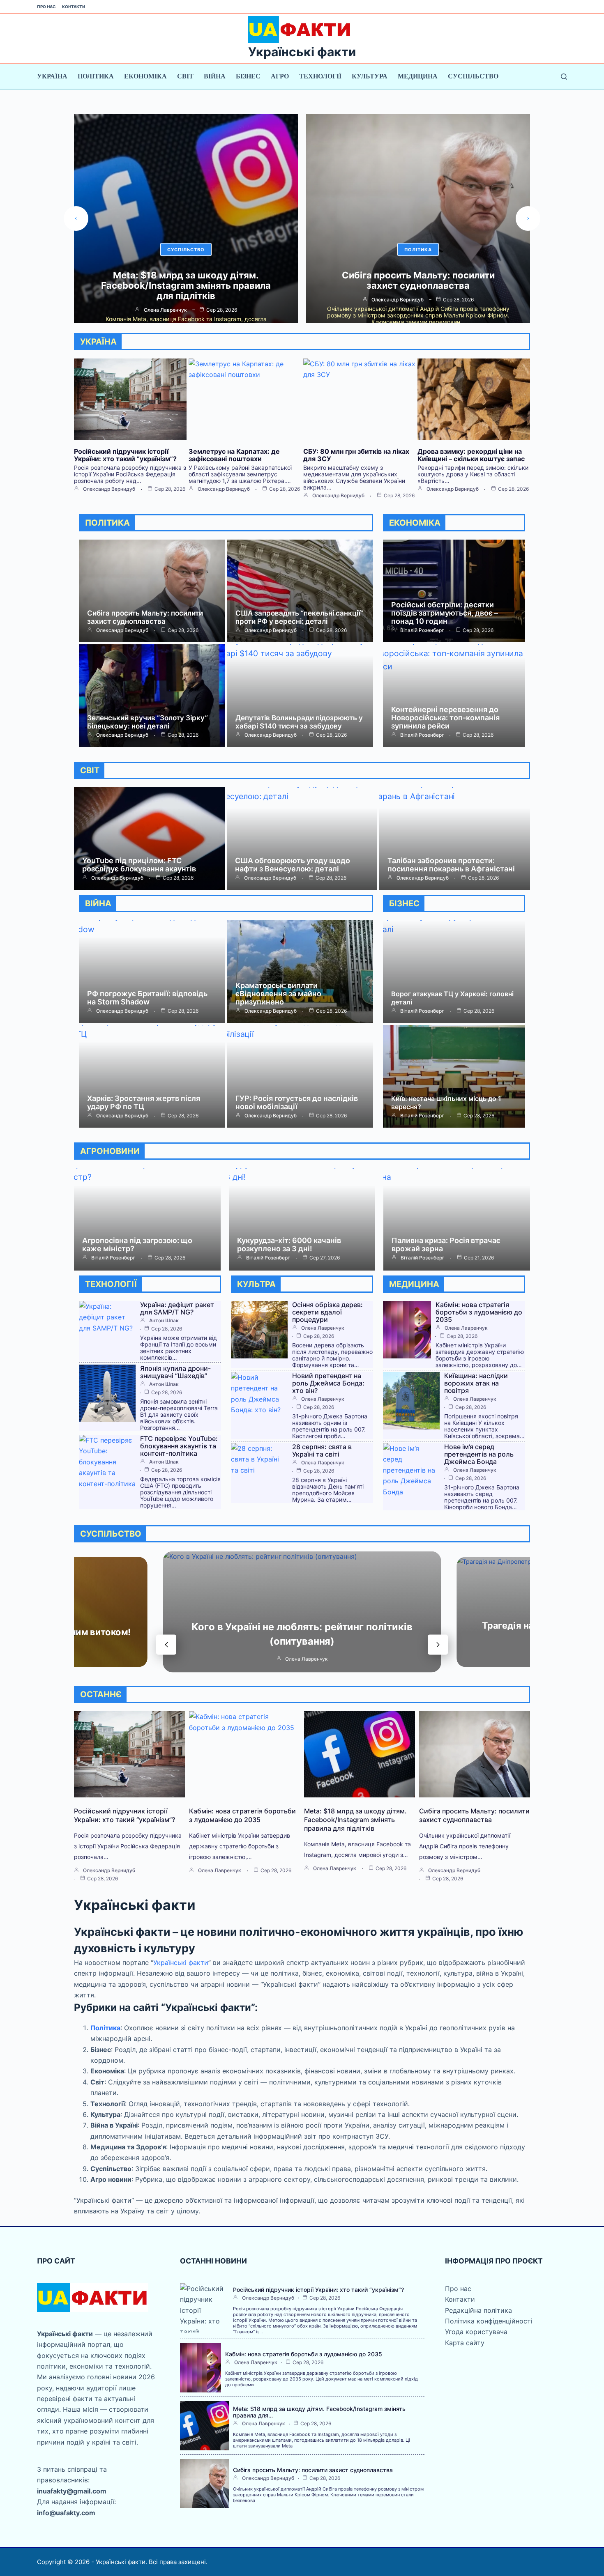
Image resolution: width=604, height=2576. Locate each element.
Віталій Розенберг (422, 630)
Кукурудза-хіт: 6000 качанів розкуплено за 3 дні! (289, 1244)
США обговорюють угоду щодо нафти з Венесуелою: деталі (293, 865)
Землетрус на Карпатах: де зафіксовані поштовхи (234, 455)
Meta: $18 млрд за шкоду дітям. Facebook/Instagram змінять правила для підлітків (355, 1820)
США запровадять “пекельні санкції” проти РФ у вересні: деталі (299, 617)
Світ (185, 76)
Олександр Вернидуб (165, 300)
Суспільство (473, 76)
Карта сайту (465, 2343)
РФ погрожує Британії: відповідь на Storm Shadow (147, 998)
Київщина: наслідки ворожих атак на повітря (476, 1383)
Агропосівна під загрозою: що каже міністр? (137, 1244)
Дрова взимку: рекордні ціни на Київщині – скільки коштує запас (471, 455)
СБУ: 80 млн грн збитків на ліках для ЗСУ (356, 455)
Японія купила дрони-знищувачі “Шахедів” (175, 1372)
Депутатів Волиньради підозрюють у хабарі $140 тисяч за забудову (299, 722)
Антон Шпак (164, 1321)
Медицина (418, 76)
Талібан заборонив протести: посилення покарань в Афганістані (451, 865)
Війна (215, 76)
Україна (52, 76)
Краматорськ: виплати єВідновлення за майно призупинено (278, 994)
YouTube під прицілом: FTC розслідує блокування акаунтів (418, 280)
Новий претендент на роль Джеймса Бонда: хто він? (328, 1383)
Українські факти (302, 52)
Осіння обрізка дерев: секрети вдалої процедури (327, 1312)
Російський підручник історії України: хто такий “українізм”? (125, 455)
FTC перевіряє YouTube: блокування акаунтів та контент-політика (179, 1446)
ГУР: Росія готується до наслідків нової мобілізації (297, 1102)
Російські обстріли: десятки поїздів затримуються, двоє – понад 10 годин (445, 613)
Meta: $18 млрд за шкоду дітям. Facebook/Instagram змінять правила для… (319, 2412)
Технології (320, 76)
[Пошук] (564, 77)
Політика (96, 76)
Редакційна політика (478, 2310)
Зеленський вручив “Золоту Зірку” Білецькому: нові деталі (148, 722)
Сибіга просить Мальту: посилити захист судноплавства (186, 280)
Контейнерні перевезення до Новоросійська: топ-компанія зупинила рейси (445, 718)
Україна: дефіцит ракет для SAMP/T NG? (177, 1308)
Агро (280, 76)
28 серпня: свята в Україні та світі (322, 1450)
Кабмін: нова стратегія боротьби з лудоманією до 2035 (479, 1312)
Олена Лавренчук (323, 1328)
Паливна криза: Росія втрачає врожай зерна (446, 1244)
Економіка (145, 76)
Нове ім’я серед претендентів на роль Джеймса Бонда (479, 1454)
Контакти (74, 7)
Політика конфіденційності (489, 2321)
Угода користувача (476, 2332)
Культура (370, 76)
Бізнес (248, 76)
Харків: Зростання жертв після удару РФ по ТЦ (144, 1102)
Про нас (46, 7)
